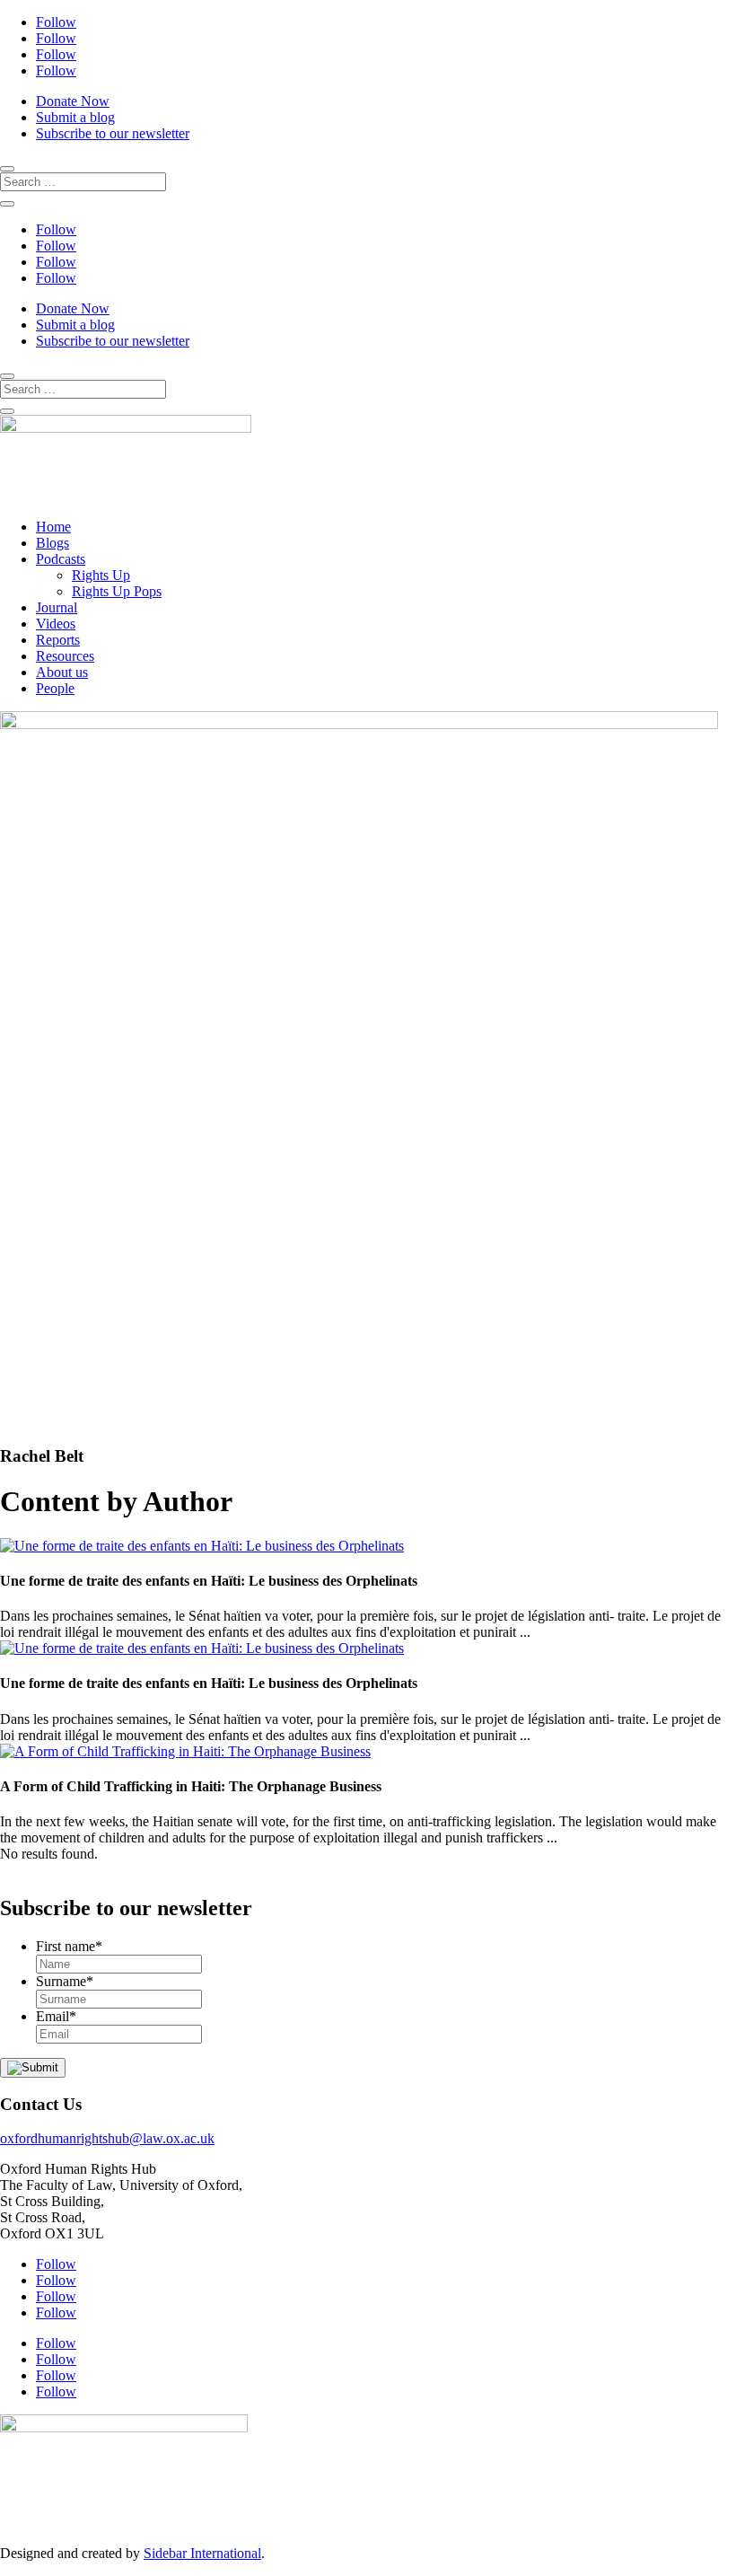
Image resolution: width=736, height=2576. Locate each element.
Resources (65, 656)
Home (53, 527)
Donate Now (73, 101)
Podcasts (61, 559)
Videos (56, 624)
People (55, 688)
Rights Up (101, 575)
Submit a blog (75, 117)
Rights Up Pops (117, 591)
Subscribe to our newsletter (113, 133)
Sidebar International (202, 2553)
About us (62, 672)
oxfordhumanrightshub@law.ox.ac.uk (107, 2138)
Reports (58, 640)
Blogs (53, 543)
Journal (57, 607)
